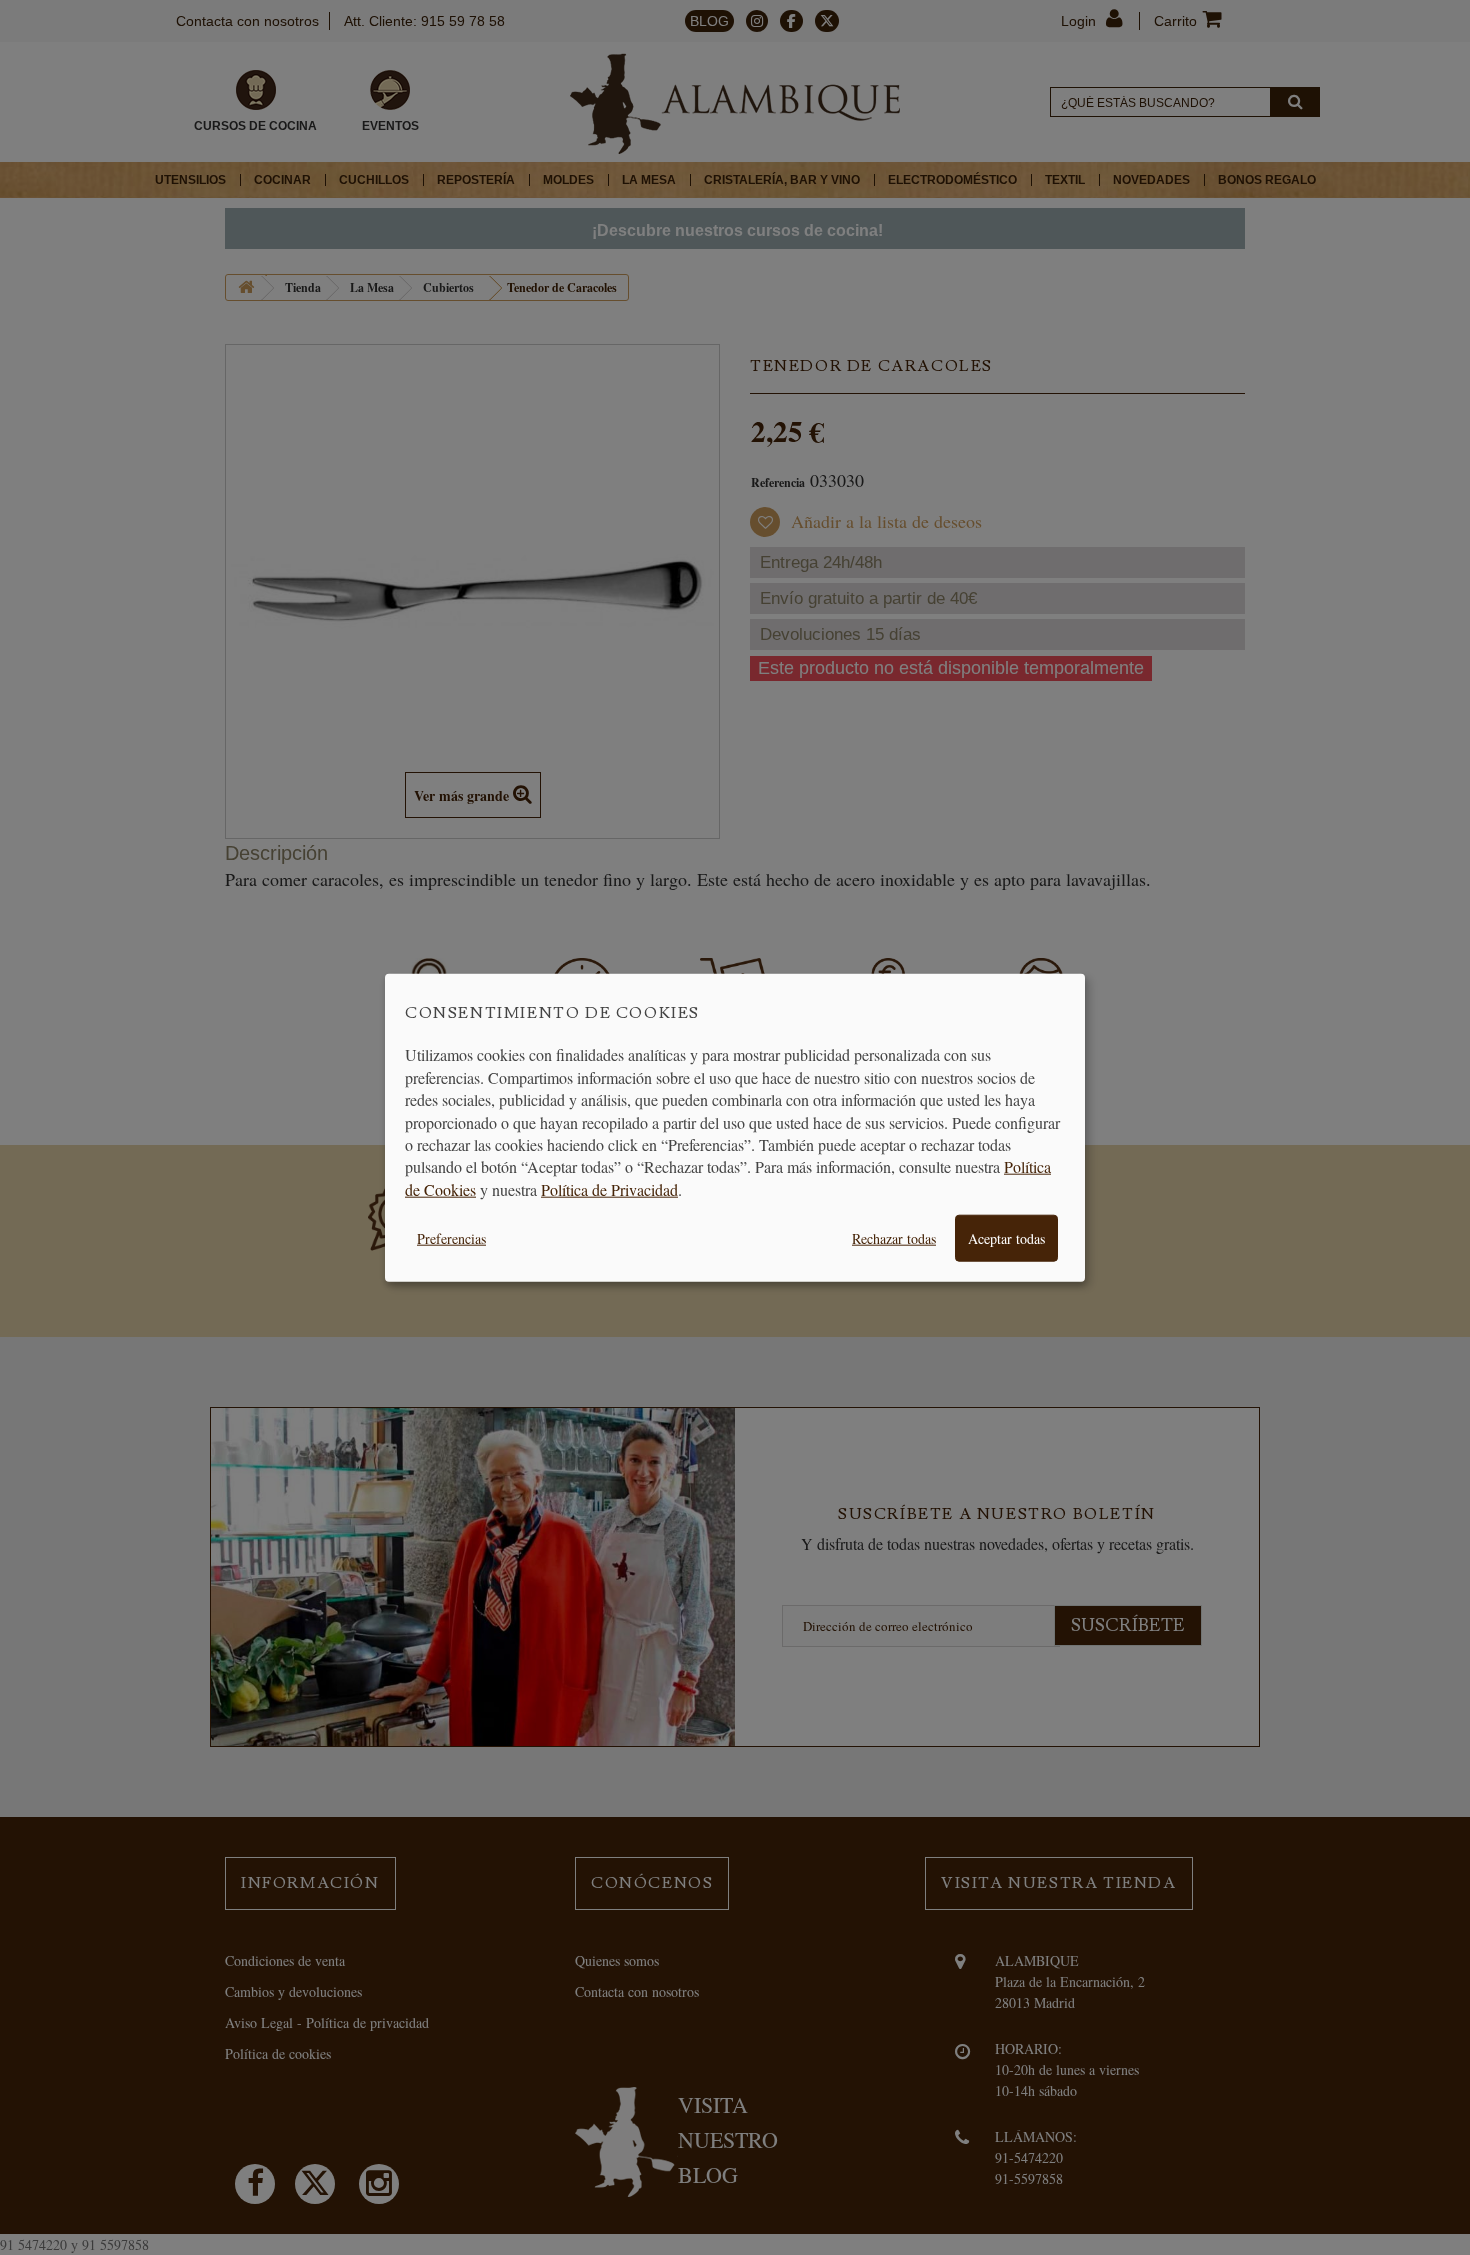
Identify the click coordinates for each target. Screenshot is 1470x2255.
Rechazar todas (894, 1238)
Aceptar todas (1006, 1238)
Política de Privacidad (609, 1188)
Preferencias (451, 1238)
